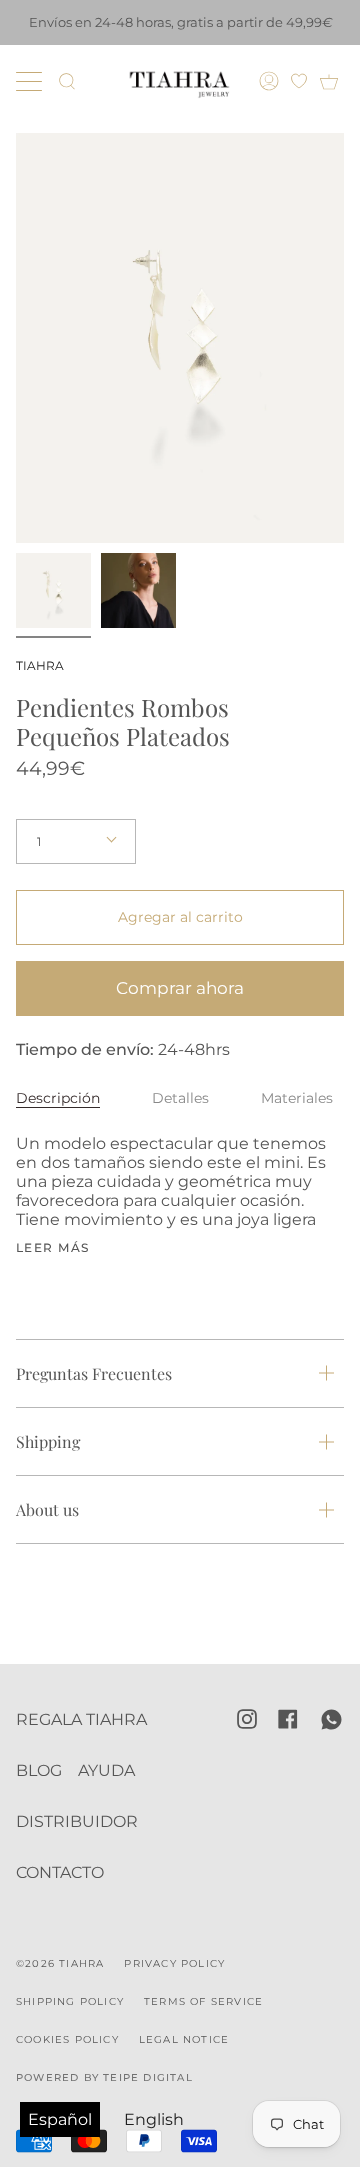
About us (47, 1509)
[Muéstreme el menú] (31, 81)
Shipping (48, 1441)
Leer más (53, 1248)
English (154, 2119)
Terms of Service (203, 2001)
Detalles (180, 1098)
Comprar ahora (180, 988)
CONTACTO (60, 1872)
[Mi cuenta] (271, 81)
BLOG (39, 1770)
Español (60, 2119)
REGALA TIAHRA (81, 1719)
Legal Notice (184, 2039)
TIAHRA (40, 665)
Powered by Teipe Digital (104, 2077)
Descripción (58, 1098)
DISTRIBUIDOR (77, 1821)
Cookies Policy (67, 2039)
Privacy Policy (174, 1963)
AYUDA (106, 1770)
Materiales (297, 1098)
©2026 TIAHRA (60, 1963)
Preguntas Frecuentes (94, 1373)
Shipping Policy (70, 2001)
